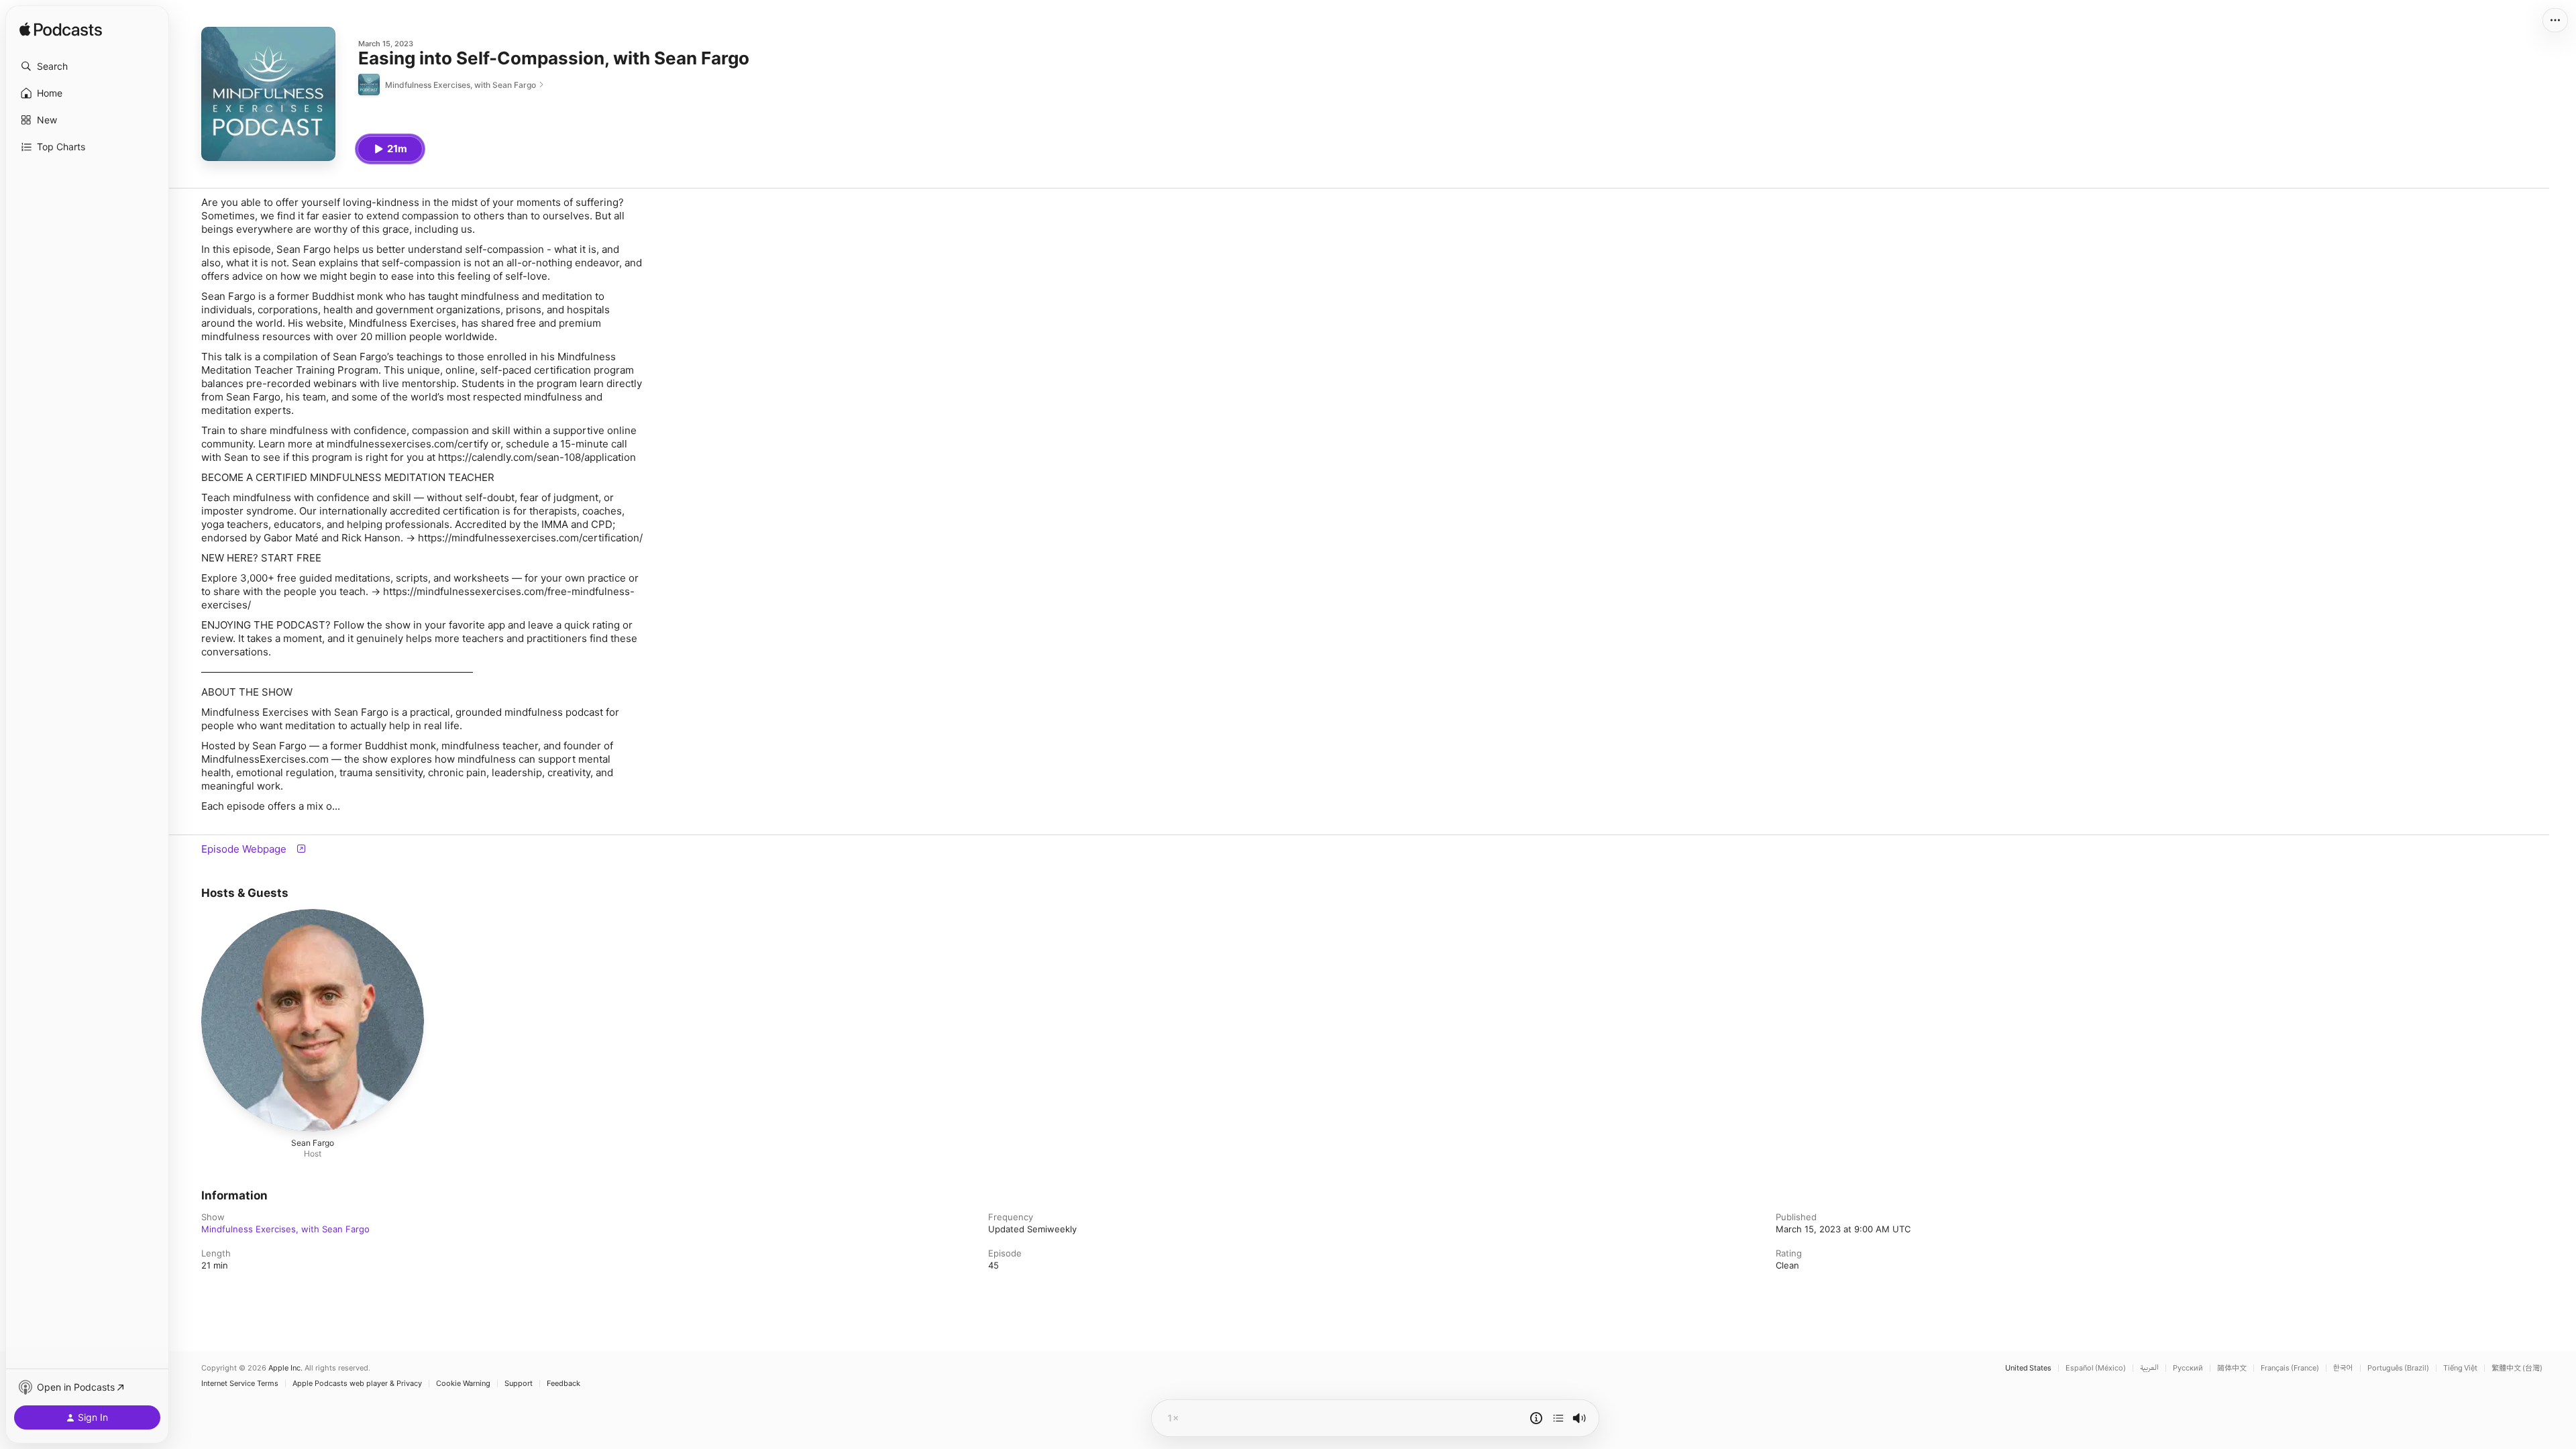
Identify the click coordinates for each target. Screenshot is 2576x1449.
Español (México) (2096, 1368)
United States (2028, 1368)
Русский (2188, 1368)
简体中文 (2232, 1368)
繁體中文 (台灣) (2517, 1368)
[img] (61, 30)
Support (519, 1384)
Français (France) (2290, 1368)
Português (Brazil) (2398, 1368)
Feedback (563, 1384)
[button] (87, 66)
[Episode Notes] (1536, 1418)
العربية (2149, 1368)
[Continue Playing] (1558, 1418)
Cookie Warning (463, 1384)
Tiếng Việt (2460, 1368)
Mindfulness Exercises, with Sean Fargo (285, 1229)
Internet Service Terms (240, 1384)
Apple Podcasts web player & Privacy (357, 1384)
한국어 (2343, 1368)
